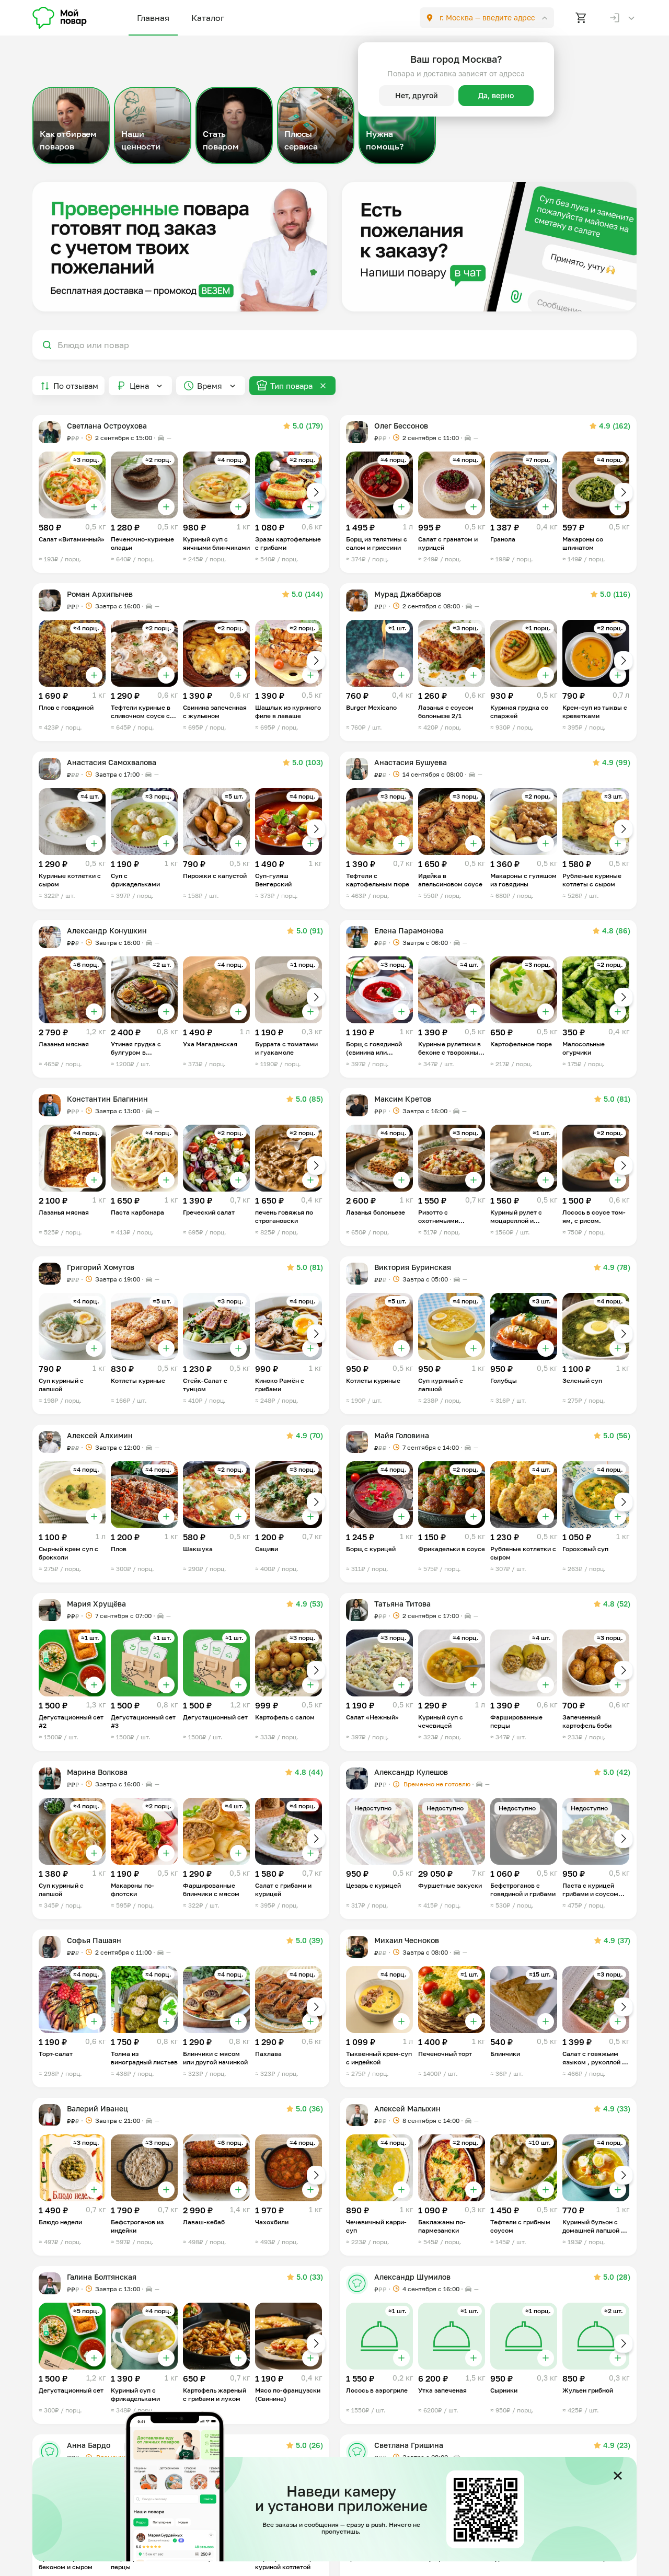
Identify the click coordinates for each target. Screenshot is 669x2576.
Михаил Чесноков (407, 1940)
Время (210, 386)
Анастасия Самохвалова (112, 762)
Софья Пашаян (94, 1940)
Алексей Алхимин (100, 1435)
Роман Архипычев (100, 594)
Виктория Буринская (413, 1267)
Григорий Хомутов (101, 1267)
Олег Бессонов (401, 426)
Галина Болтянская (102, 2277)
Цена (139, 386)
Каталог (208, 18)
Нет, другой (417, 95)
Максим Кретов (403, 1099)
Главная (153, 18)
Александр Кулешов (411, 1772)
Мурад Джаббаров (408, 594)
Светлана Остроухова (107, 426)
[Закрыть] (618, 2476)
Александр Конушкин (107, 931)
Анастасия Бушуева (411, 762)
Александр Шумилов (412, 2277)
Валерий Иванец (97, 2109)
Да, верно (496, 95)
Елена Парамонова (409, 931)
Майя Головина (402, 1435)
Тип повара (291, 386)
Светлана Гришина (409, 2445)
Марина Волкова (97, 1772)
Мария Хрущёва (96, 1604)
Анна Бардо (89, 2445)
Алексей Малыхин (407, 2109)
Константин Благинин (107, 1099)
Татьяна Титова (402, 1604)
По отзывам (76, 386)
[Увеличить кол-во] (94, 507)
